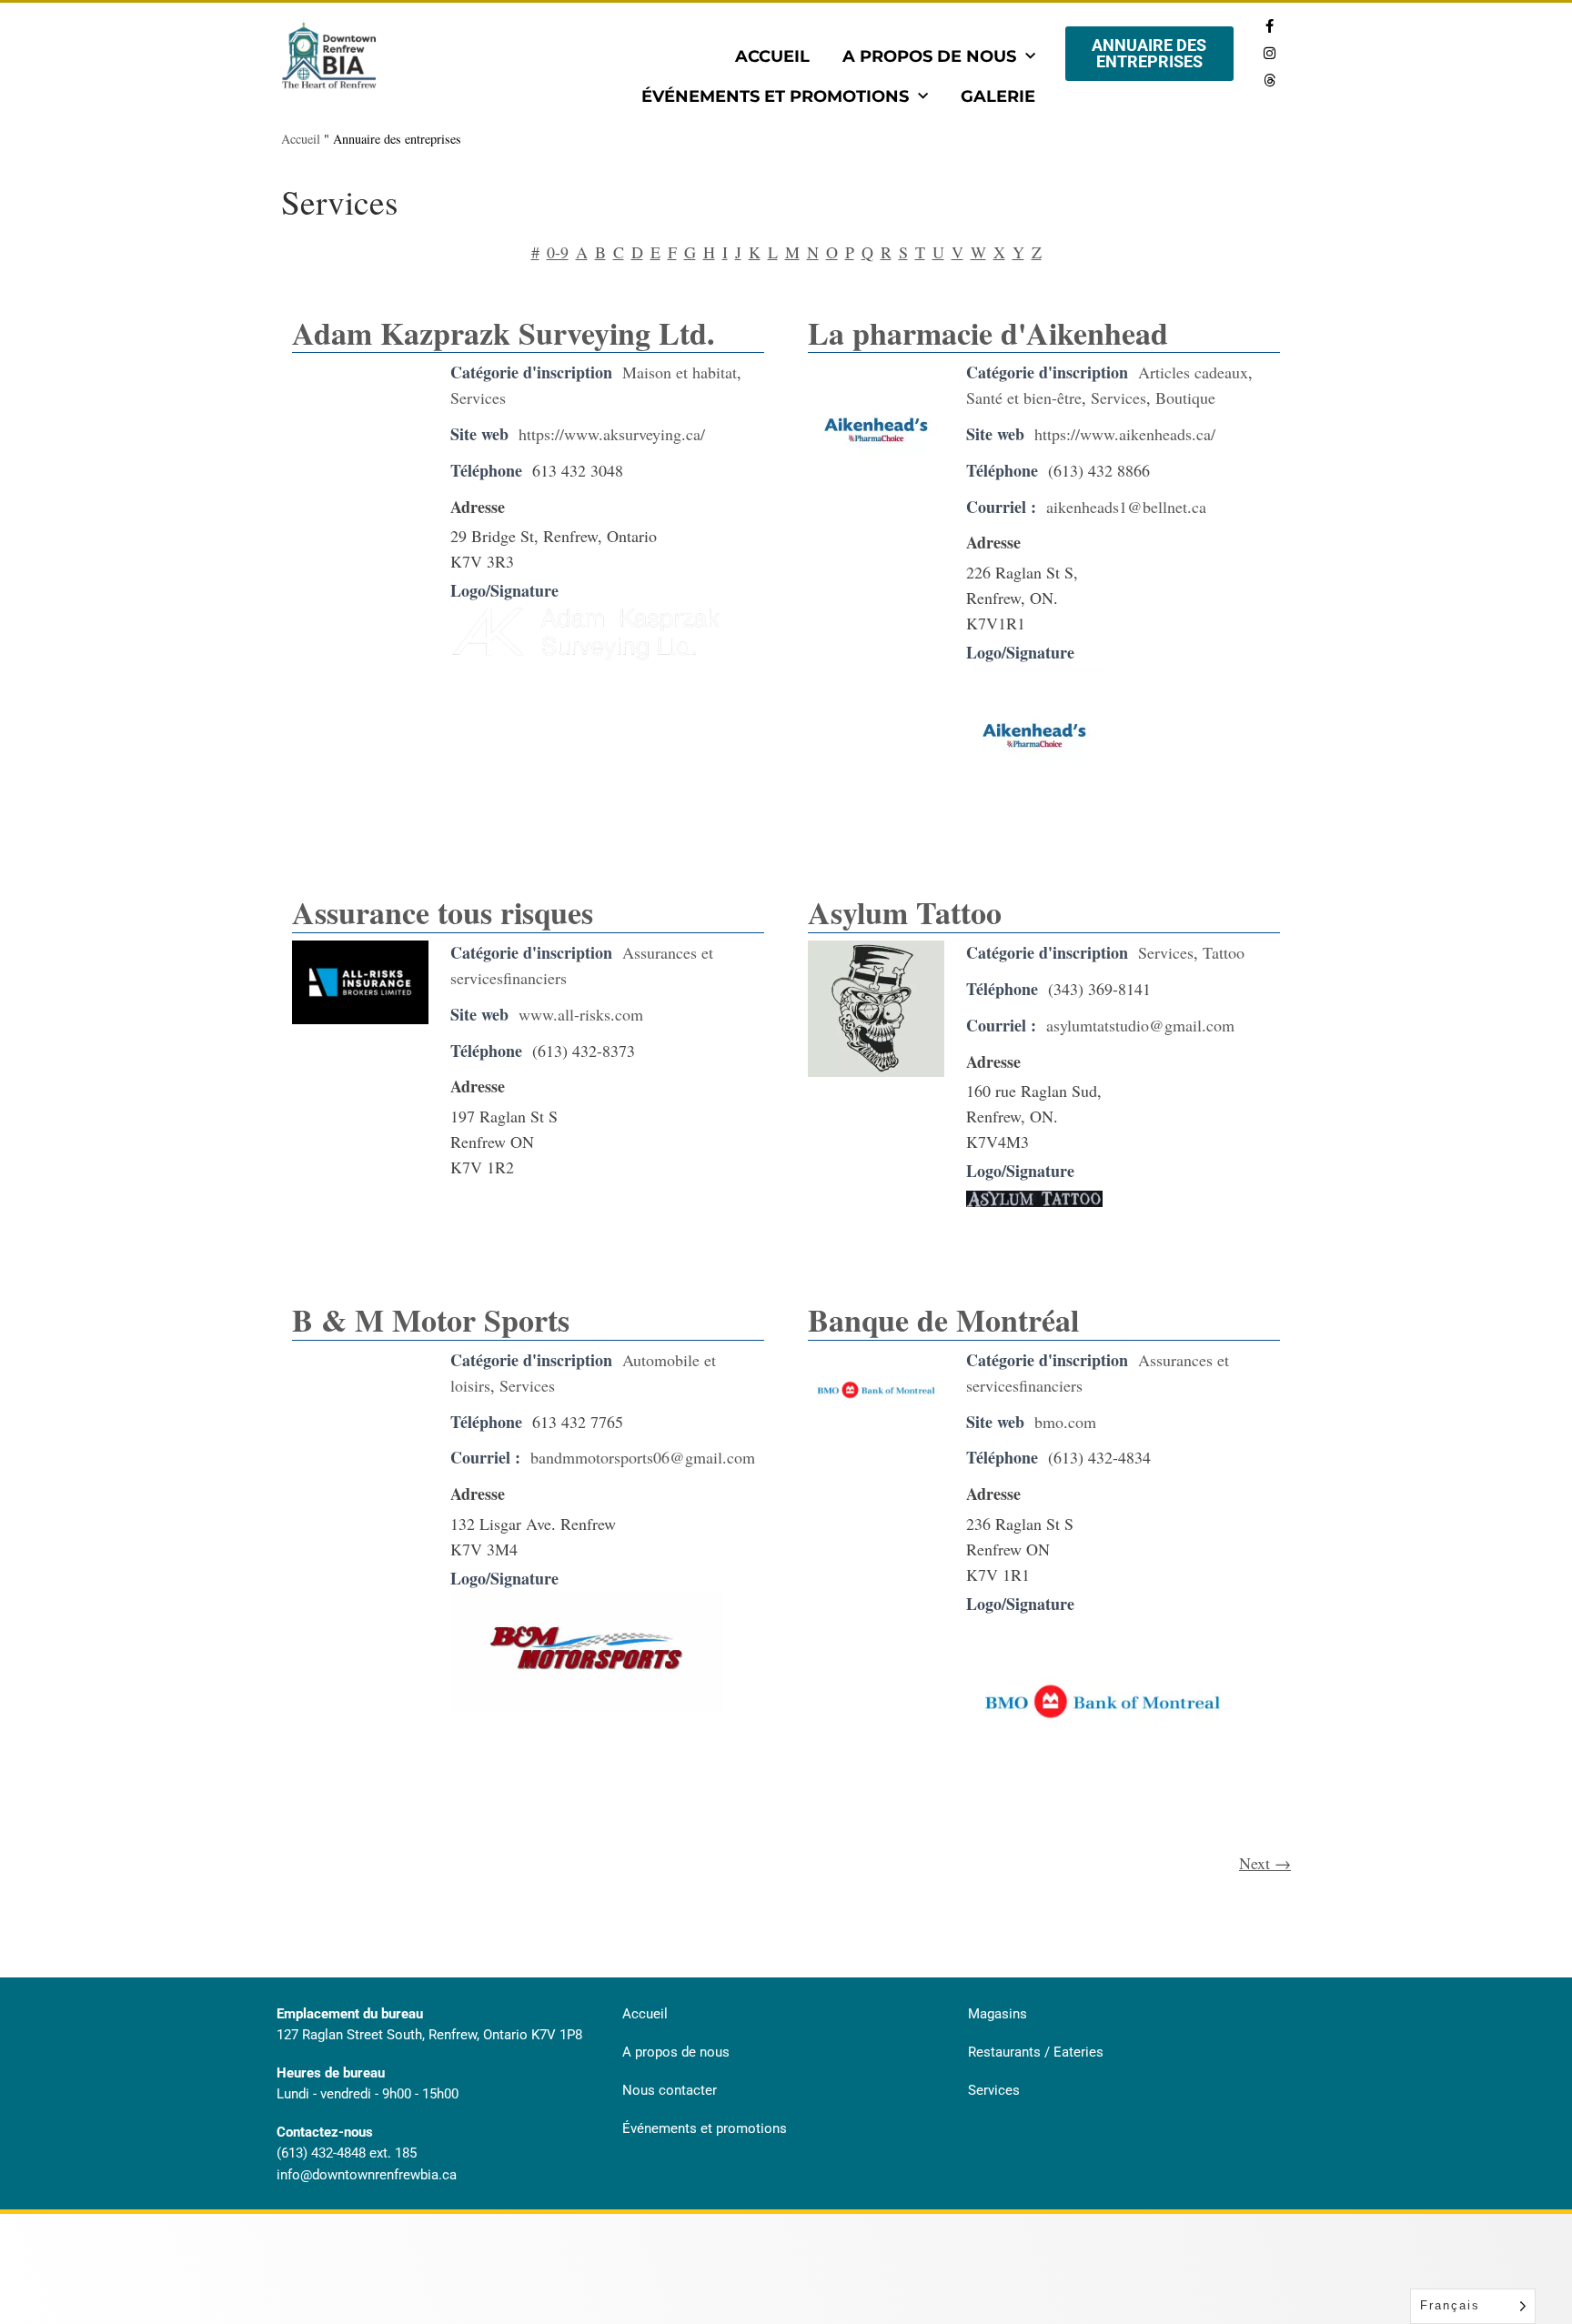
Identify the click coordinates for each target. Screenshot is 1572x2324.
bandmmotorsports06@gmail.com (643, 1457)
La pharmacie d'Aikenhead (988, 333)
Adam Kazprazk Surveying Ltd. (504, 333)
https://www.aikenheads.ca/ (1125, 434)
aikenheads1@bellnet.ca (1126, 507)
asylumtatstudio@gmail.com (1140, 1025)
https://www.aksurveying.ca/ (612, 434)
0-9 (558, 252)
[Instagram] (1269, 53)
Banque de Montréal (943, 1320)
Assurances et (668, 952)
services (477, 978)
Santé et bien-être (1024, 397)
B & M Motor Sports (431, 1320)
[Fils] (1269, 80)
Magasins (998, 2014)
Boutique (1185, 397)
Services (478, 397)
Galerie (998, 96)
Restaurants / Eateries (1036, 2052)
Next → (1265, 1863)
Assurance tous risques (443, 912)
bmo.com (1065, 1422)
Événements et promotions (775, 96)
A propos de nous (929, 56)
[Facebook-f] (1269, 25)
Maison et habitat (680, 372)
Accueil (772, 56)
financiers (535, 978)
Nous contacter (670, 2090)
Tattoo (1224, 952)
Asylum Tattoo (905, 912)
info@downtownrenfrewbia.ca (367, 2175)
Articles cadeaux (1193, 372)
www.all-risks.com (581, 1014)
